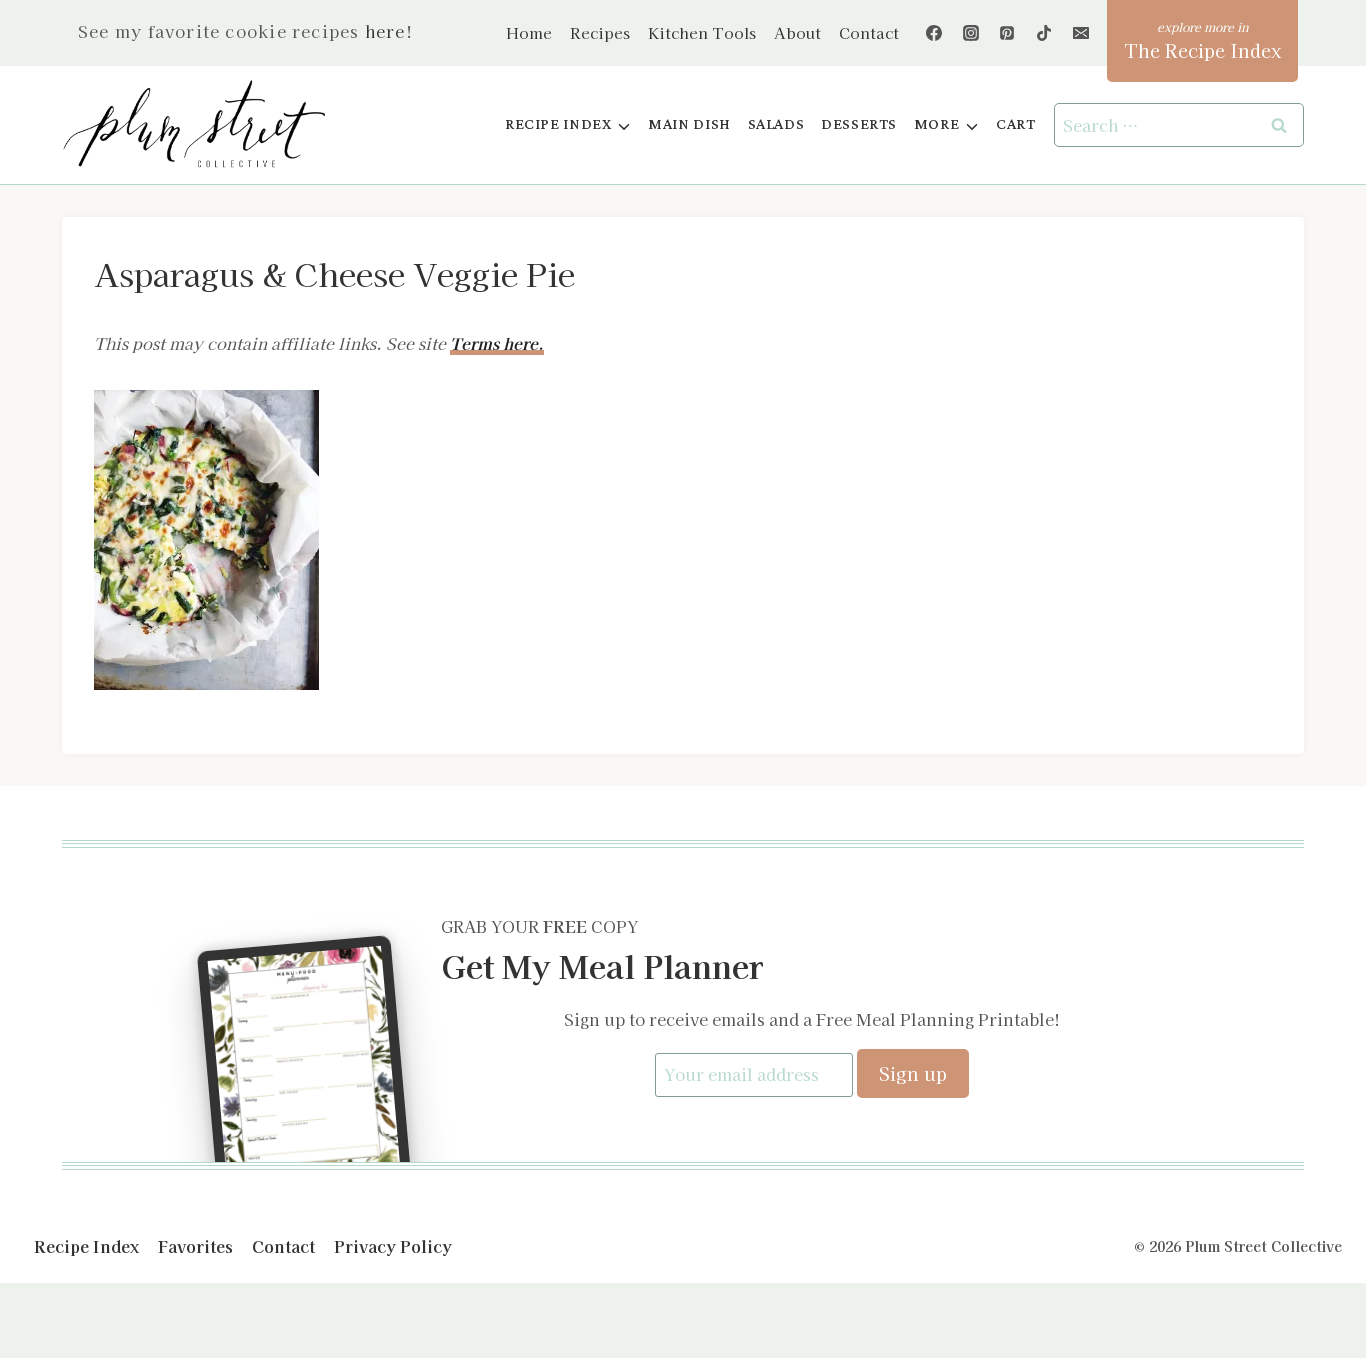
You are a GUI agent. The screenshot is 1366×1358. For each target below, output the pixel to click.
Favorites (195, 1246)
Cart (1015, 124)
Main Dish (689, 124)
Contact (869, 32)
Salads (776, 124)
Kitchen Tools (702, 32)
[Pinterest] (1007, 33)
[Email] (1081, 33)
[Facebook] (934, 33)
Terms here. (497, 343)
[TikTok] (1044, 33)
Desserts (859, 124)
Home (529, 32)
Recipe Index (86, 1246)
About (797, 32)
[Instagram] (971, 33)
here (385, 31)
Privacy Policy (393, 1246)
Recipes (600, 32)
